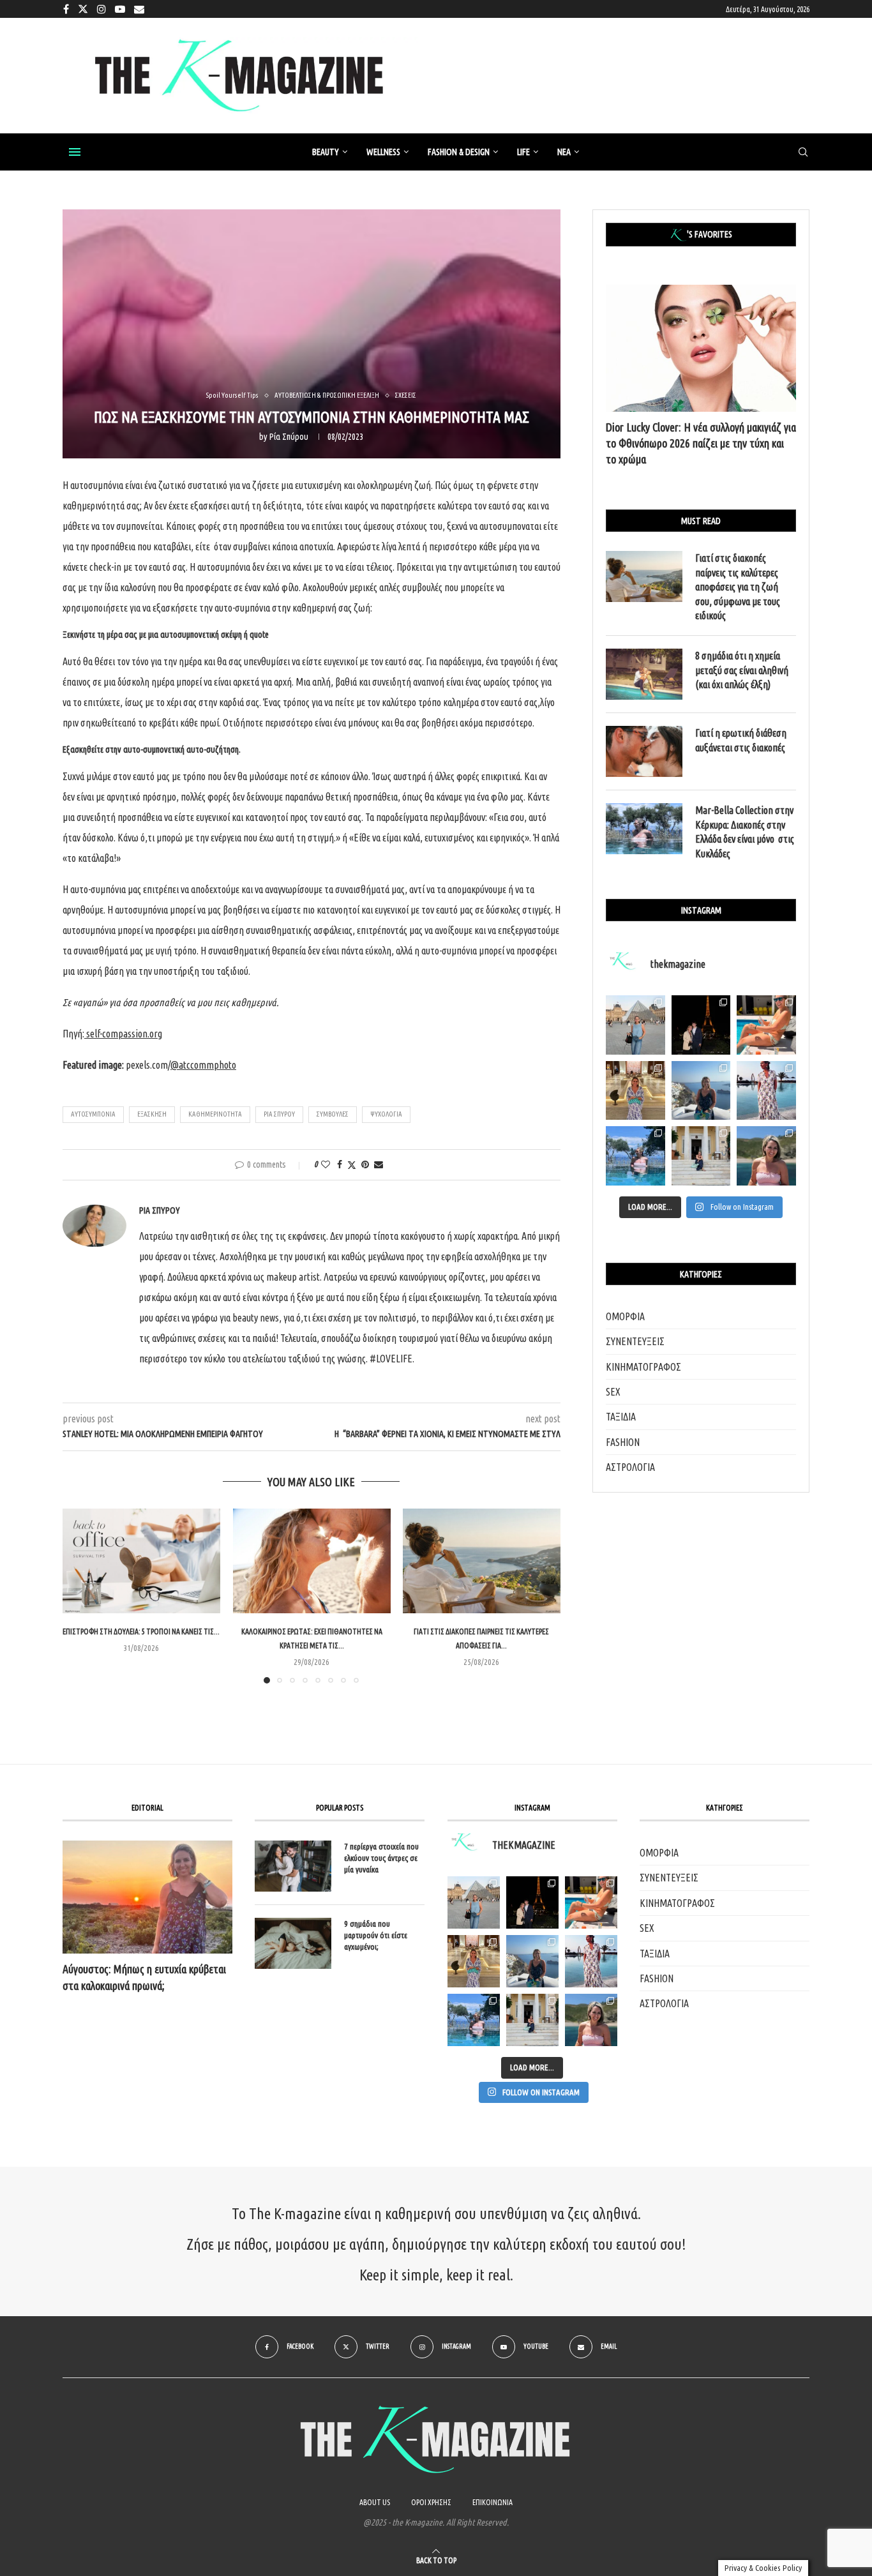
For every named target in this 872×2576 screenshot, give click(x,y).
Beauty (326, 152)
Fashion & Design (459, 152)
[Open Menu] (75, 152)
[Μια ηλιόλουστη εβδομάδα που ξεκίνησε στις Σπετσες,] (701, 1156)
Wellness (383, 152)
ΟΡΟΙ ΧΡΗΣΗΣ (431, 2502)
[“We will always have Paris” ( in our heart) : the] (635, 1025)
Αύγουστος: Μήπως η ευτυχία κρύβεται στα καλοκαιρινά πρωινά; (144, 1977)
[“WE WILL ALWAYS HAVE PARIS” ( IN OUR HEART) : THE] (474, 1902)
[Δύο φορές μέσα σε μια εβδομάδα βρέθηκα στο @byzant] (635, 1091)
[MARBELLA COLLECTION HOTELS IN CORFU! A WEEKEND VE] (474, 2020)
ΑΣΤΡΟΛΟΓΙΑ (630, 1467)
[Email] (139, 9)
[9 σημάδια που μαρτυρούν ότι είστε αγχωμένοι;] (293, 1943)
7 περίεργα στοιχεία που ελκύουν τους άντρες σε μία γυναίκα (381, 1858)
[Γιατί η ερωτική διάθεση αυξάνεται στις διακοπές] (644, 751)
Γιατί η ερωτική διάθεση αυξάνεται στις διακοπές (741, 740)
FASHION (623, 1442)
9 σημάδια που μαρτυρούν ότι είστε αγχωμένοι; (376, 1935)
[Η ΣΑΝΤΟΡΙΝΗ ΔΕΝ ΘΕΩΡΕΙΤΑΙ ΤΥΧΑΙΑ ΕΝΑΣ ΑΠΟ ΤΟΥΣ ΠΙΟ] (532, 1961)
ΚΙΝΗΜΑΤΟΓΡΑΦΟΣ (643, 1367)
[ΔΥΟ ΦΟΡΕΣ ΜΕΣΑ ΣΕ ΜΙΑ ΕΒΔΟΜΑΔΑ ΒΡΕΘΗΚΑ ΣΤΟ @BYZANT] (474, 1961)
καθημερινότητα (215, 1114)
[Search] (803, 153)
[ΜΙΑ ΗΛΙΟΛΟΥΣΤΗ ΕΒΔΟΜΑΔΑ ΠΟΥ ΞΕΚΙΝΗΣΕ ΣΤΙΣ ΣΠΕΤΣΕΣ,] (532, 2020)
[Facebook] (66, 9)
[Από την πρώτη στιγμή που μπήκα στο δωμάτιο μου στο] (766, 1091)
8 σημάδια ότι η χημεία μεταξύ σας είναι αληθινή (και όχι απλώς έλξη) (742, 670)
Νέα (564, 152)
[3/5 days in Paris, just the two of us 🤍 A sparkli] (701, 1025)
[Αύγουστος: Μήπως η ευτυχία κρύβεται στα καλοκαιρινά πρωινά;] (147, 1897)
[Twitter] (83, 9)
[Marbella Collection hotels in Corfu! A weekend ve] (635, 1156)
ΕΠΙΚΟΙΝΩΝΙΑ (492, 2502)
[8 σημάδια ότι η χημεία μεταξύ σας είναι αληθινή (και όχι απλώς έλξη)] (644, 674)
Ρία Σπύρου (289, 437)
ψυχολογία (386, 1114)
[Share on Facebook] (340, 1164)
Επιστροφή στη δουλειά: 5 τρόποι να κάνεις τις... (141, 1632)
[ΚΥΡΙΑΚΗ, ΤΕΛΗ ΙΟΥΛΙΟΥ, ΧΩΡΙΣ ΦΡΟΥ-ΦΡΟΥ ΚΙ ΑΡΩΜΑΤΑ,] (591, 1902)
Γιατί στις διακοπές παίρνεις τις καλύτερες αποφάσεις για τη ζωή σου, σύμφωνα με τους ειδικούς (738, 587)
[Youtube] (120, 9)
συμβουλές (333, 1114)
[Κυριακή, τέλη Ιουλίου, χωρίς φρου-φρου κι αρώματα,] (766, 1025)
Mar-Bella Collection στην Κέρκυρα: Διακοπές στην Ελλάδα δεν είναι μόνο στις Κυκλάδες (745, 832)
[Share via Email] (379, 1164)
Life (523, 152)
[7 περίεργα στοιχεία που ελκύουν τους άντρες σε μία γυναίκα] (293, 1866)
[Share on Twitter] (352, 1165)
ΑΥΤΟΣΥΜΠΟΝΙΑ (93, 1114)
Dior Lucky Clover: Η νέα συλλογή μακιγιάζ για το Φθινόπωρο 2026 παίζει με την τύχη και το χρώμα (701, 443)
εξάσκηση (152, 1114)
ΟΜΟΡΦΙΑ (625, 1316)
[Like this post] (326, 1164)
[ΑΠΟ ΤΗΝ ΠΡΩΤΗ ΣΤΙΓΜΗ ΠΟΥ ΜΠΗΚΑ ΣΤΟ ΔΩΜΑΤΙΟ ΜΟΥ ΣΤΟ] (591, 1961)
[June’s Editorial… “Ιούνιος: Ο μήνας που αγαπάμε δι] (766, 1156)
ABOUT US (375, 2502)
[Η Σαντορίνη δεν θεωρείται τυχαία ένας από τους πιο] (701, 1091)
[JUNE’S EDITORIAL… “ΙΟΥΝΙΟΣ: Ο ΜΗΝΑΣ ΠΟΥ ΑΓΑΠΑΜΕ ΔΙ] (591, 2020)
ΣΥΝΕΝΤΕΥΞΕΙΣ (635, 1341)
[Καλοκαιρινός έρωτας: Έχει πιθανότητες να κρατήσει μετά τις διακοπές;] (312, 1561)
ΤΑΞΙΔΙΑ (621, 1417)
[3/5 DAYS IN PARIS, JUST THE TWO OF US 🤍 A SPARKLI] (532, 1902)
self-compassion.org (124, 1034)
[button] (80, 1595)
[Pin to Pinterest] (365, 1164)
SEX (613, 1392)
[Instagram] (101, 9)
